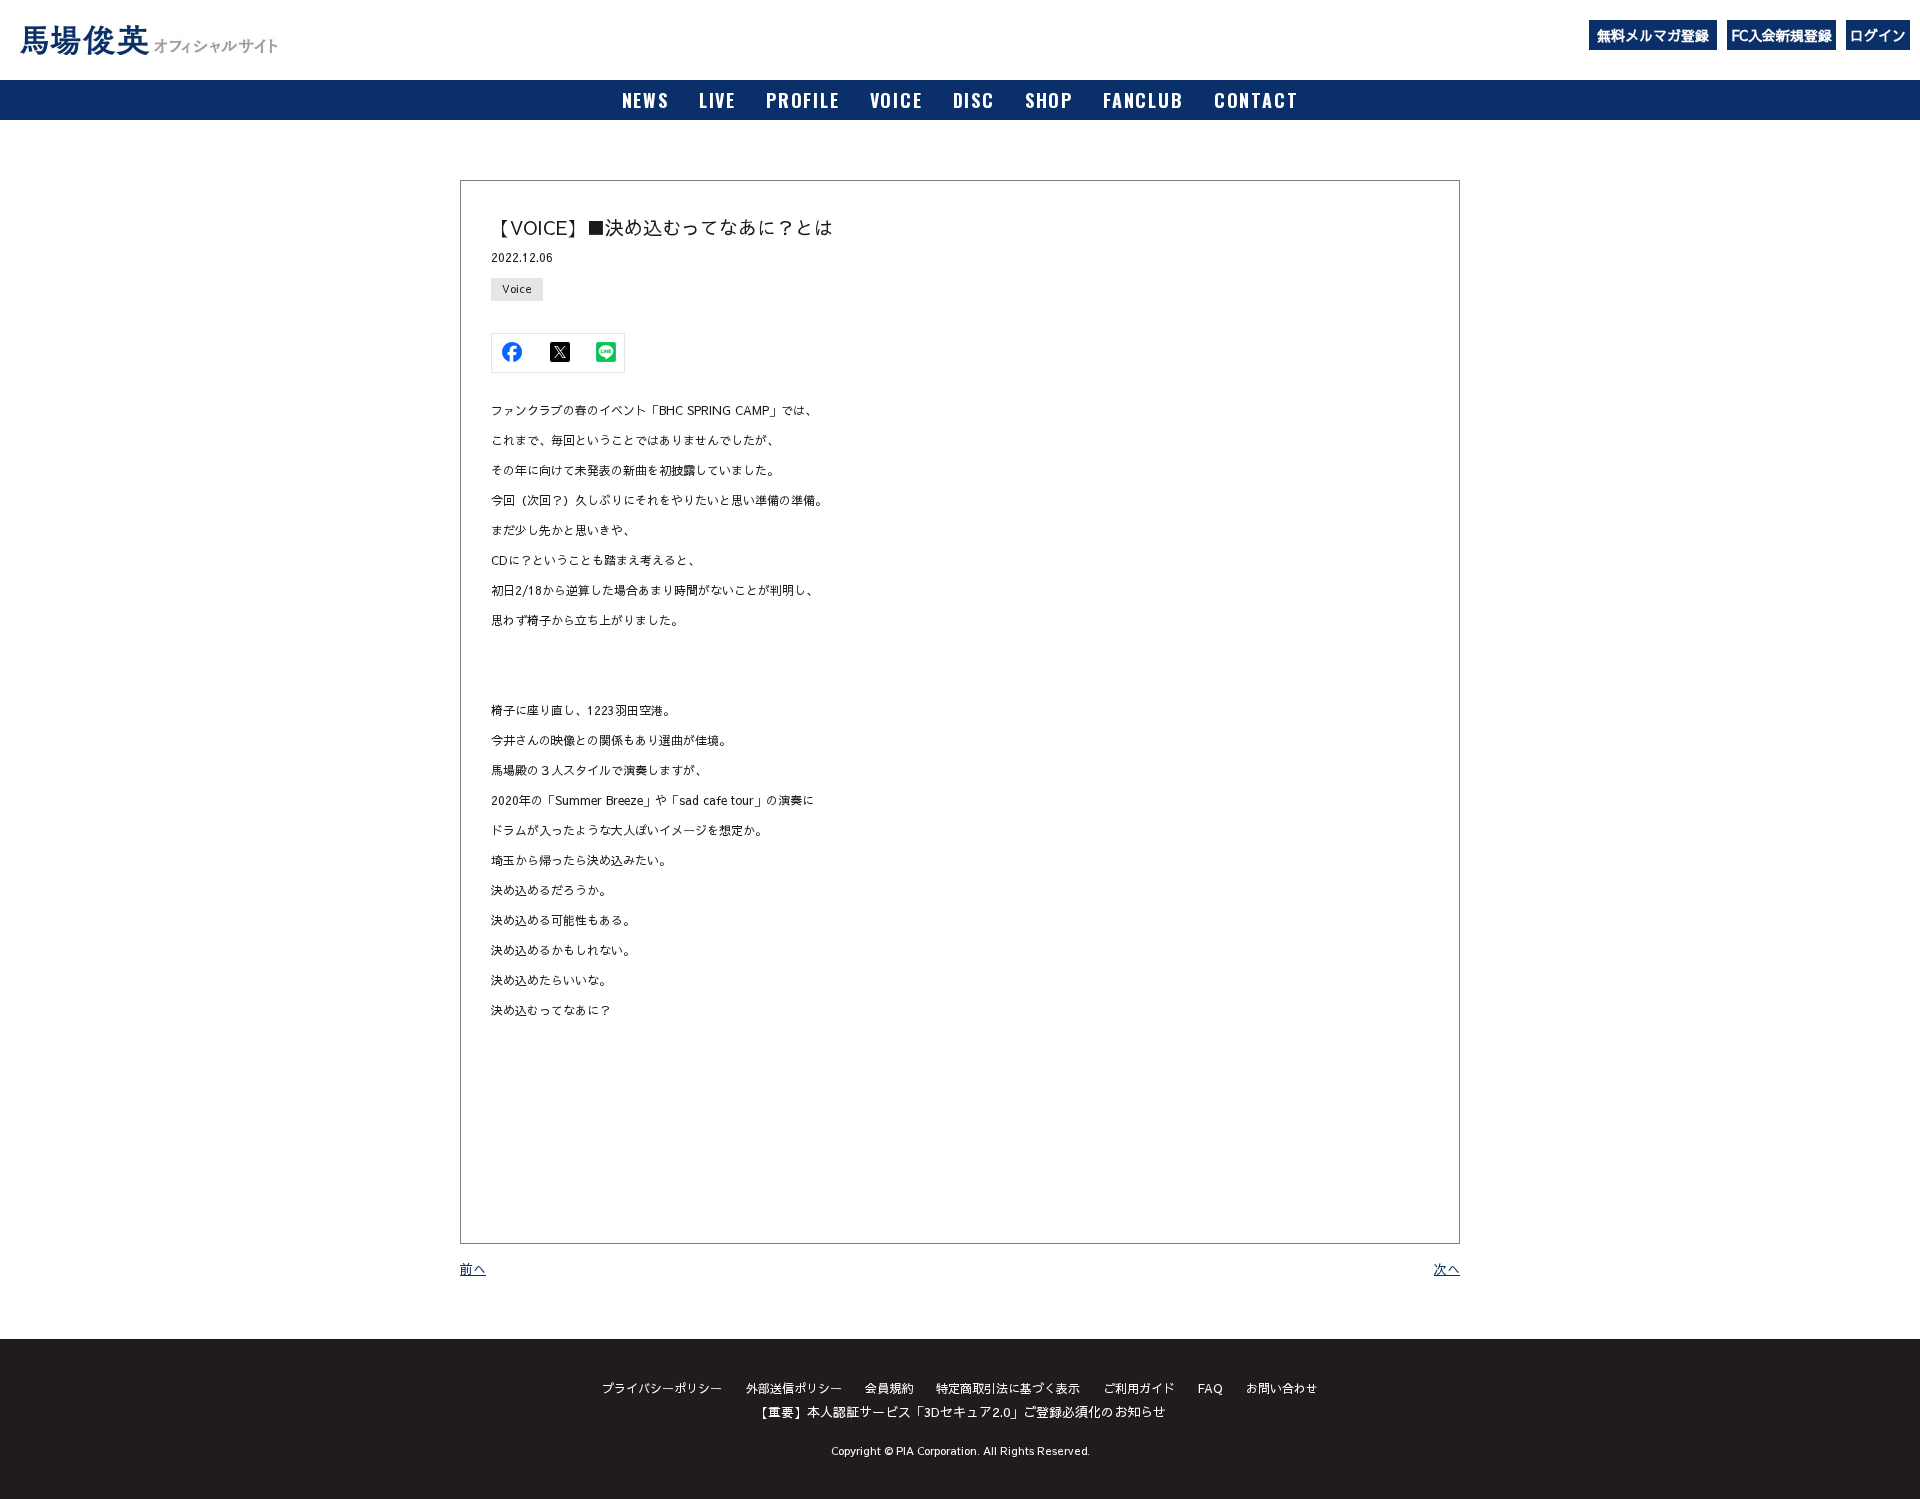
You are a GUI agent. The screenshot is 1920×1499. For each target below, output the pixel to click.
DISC (974, 100)
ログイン (1878, 35)
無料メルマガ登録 (1653, 35)
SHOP (1049, 100)
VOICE (896, 100)
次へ (1447, 1269)
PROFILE (803, 100)
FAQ (1210, 1388)
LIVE (717, 100)
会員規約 (889, 1388)
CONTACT (1256, 100)
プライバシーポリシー (662, 1388)
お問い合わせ (1282, 1388)
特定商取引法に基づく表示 (1008, 1388)
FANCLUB (1143, 100)
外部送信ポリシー (794, 1388)
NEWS (645, 100)
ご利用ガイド (1139, 1388)
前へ (473, 1269)
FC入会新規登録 (1781, 35)
